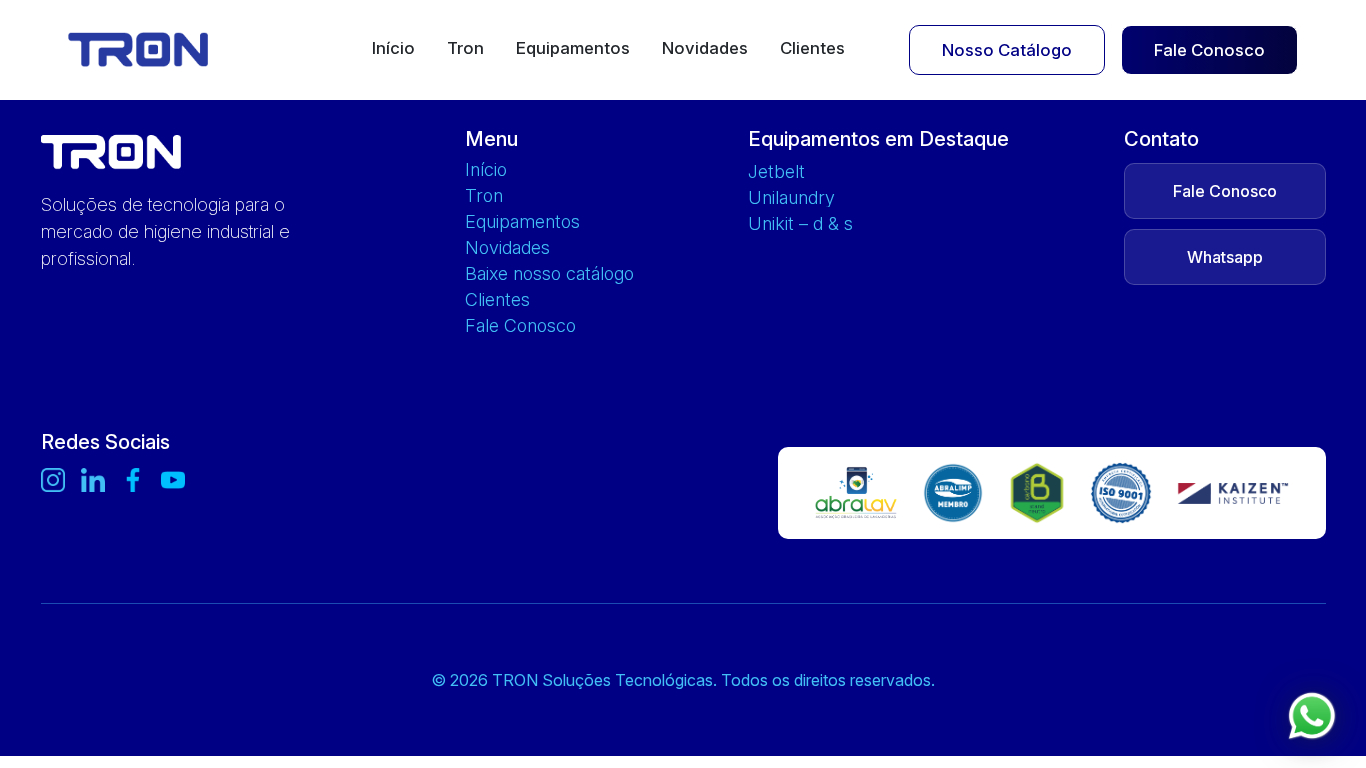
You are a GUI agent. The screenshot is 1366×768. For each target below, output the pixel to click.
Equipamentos (573, 49)
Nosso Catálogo (1007, 50)
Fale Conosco (1209, 50)
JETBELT (776, 172)
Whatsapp (1225, 257)
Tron (465, 49)
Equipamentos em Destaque (878, 139)
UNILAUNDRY (791, 198)
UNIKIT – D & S (800, 224)
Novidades (705, 49)
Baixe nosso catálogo (549, 274)
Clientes (812, 49)
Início (393, 49)
